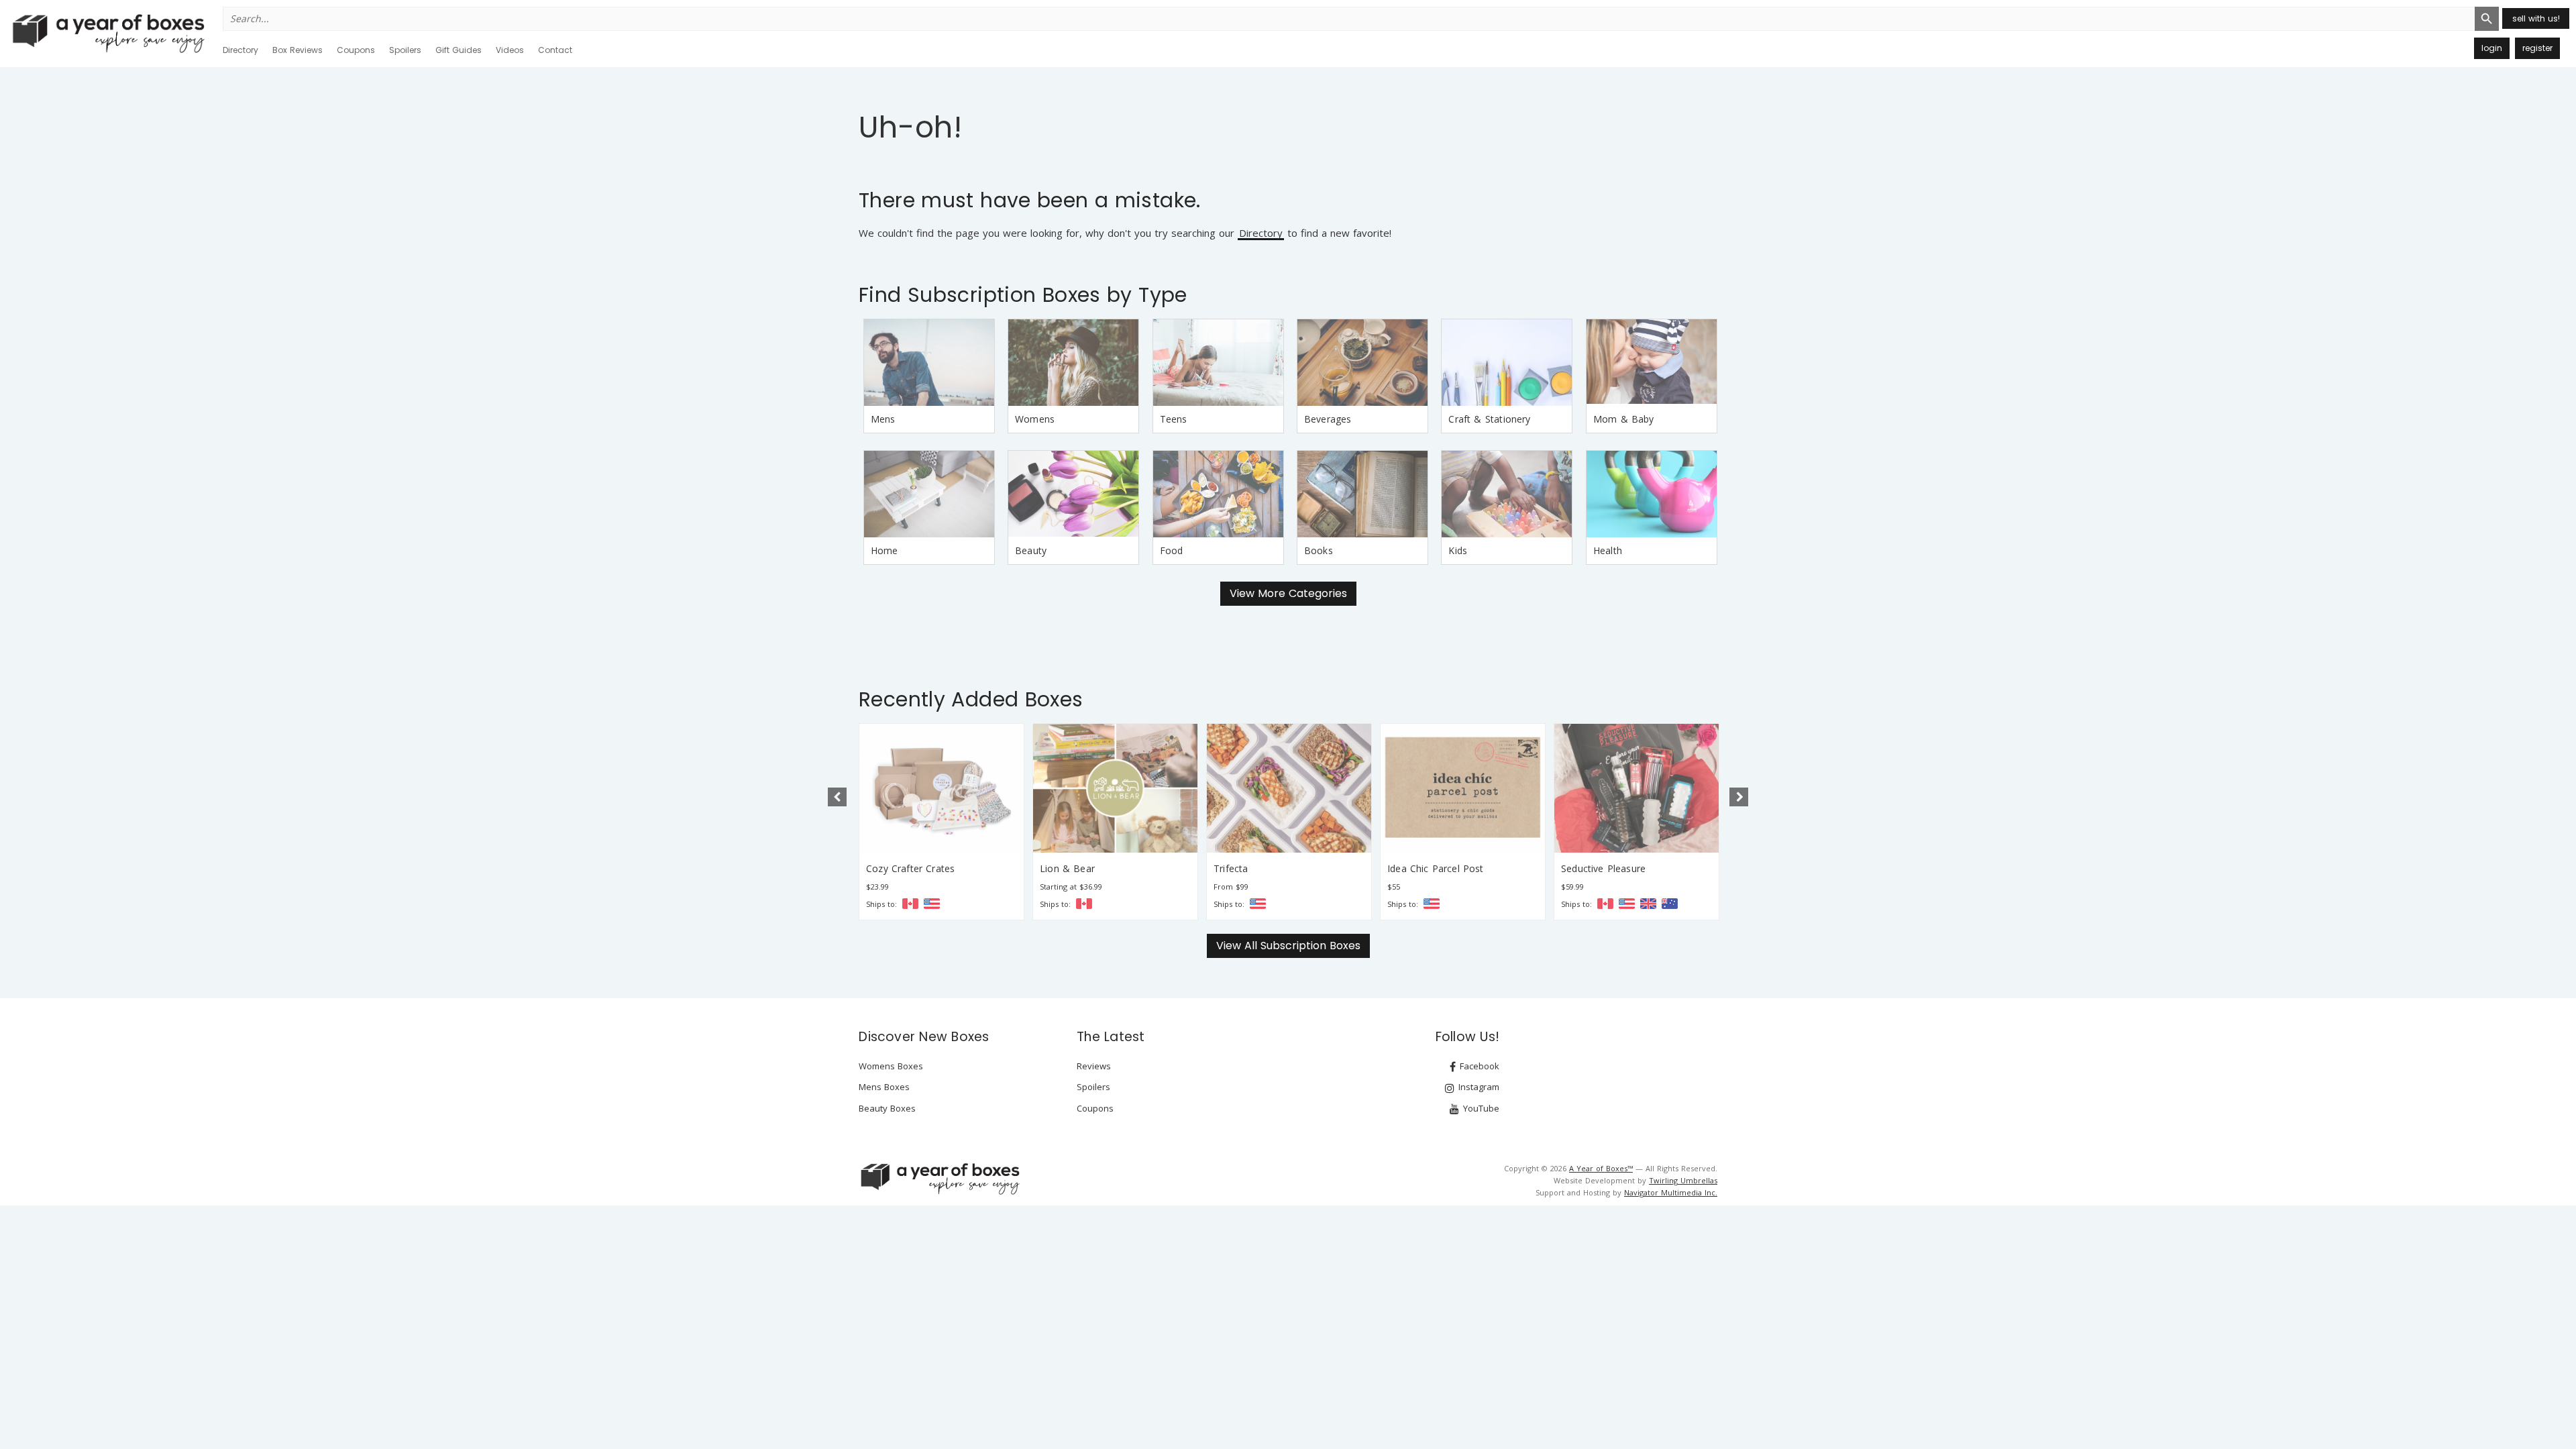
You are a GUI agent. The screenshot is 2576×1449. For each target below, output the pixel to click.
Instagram (1478, 1087)
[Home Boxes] (929, 494)
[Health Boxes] (1652, 494)
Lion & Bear (894, 868)
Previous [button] (837, 797)
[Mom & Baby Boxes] (1652, 363)
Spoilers (405, 50)
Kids (1458, 550)
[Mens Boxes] (929, 363)
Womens (1035, 419)
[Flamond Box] (1636, 788)
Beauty (1031, 550)
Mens (883, 419)
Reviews (1094, 1066)
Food (1172, 550)
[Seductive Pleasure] (1463, 788)
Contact (555, 50)
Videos (510, 50)
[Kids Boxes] (1507, 494)
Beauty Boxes (887, 1108)
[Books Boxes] (1362, 494)
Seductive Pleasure (1430, 868)
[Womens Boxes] (1073, 363)
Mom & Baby (1624, 419)
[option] (942, 822)
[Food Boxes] (1218, 494)
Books (1319, 550)
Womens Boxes (891, 1066)
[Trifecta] (1115, 788)
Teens (1174, 419)
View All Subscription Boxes (1288, 946)
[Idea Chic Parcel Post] (1289, 788)
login (2492, 48)
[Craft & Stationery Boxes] (1507, 363)
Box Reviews (298, 50)
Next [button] (1739, 797)
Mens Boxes (884, 1087)
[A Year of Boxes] (939, 1179)
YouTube (1480, 1108)
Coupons (356, 50)
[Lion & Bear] (942, 788)
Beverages (1328, 419)
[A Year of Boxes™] (107, 33)
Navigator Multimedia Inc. (1671, 1192)
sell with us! (2536, 18)
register (2537, 48)
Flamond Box (1591, 868)
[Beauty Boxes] (1073, 494)
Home (884, 550)
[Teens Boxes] (1218, 363)
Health (1608, 550)
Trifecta (1057, 868)
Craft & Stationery (1489, 419)
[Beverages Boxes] (1362, 363)
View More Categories (1288, 593)
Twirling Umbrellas (1683, 1180)
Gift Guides (459, 50)
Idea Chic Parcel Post (1262, 868)
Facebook (1478, 1066)
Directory (240, 50)
